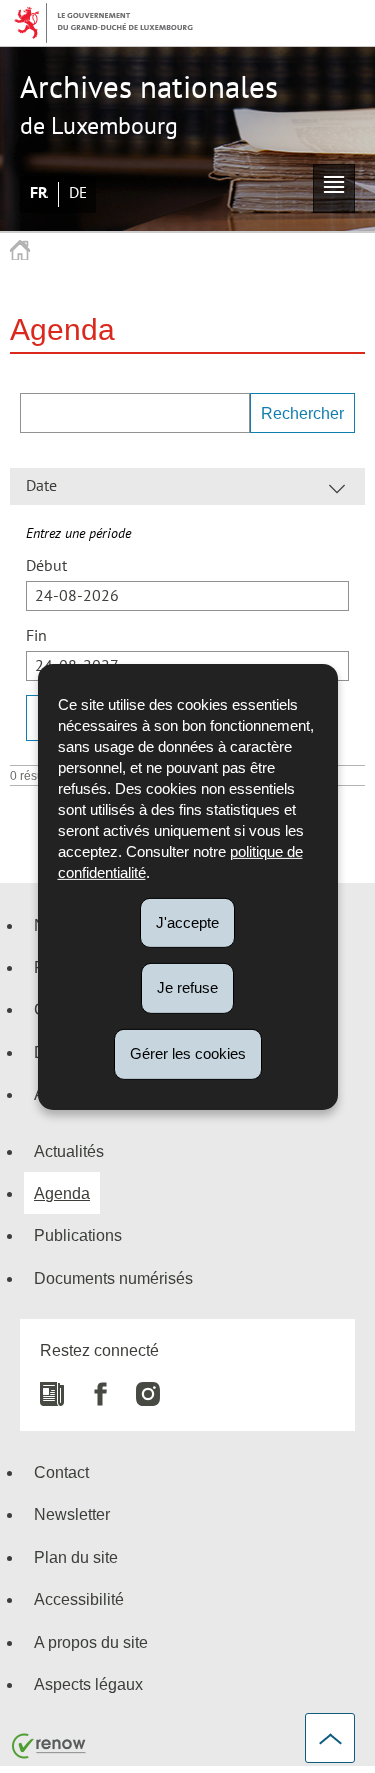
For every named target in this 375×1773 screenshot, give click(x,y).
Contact (61, 1472)
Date (41, 486)
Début (46, 566)
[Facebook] (90, 1386)
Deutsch (78, 193)
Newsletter (72, 1514)
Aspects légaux (88, 1684)
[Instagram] (138, 1386)
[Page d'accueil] (20, 251)
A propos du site (91, 1642)
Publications (78, 1235)
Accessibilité (79, 1599)
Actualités (69, 1151)
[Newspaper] (52, 1386)
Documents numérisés (113, 1278)
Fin (36, 636)
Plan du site (76, 1557)
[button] (334, 188)
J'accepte (187, 921)
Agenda (62, 1193)
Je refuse (187, 987)
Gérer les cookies (188, 1053)
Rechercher (302, 413)
